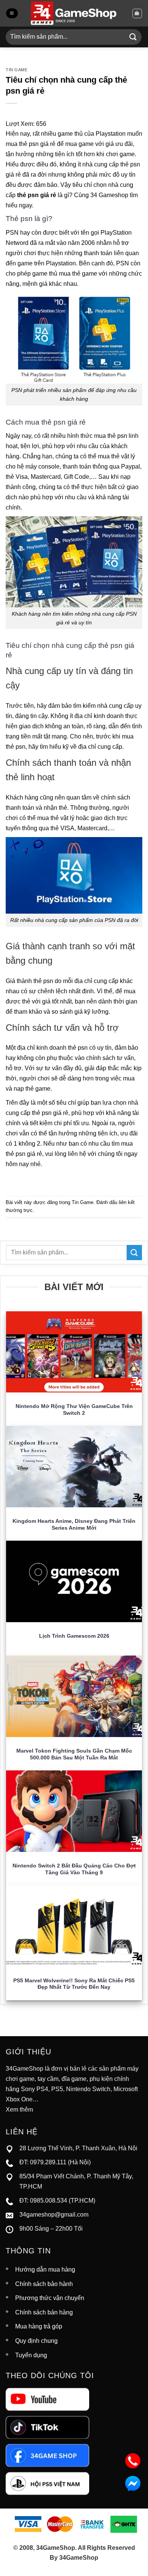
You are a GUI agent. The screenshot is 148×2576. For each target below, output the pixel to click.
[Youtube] (47, 2399)
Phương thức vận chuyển (50, 2298)
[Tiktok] (47, 2427)
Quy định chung (36, 2341)
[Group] (47, 2483)
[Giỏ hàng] (137, 13)
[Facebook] (47, 2455)
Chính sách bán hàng (44, 2312)
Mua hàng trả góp (39, 2326)
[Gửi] (133, 37)
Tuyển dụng (31, 2355)
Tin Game (17, 70)
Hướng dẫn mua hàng (45, 2269)
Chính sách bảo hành (44, 2284)
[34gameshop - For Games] (74, 13)
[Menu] (12, 13)
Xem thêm (19, 2110)
